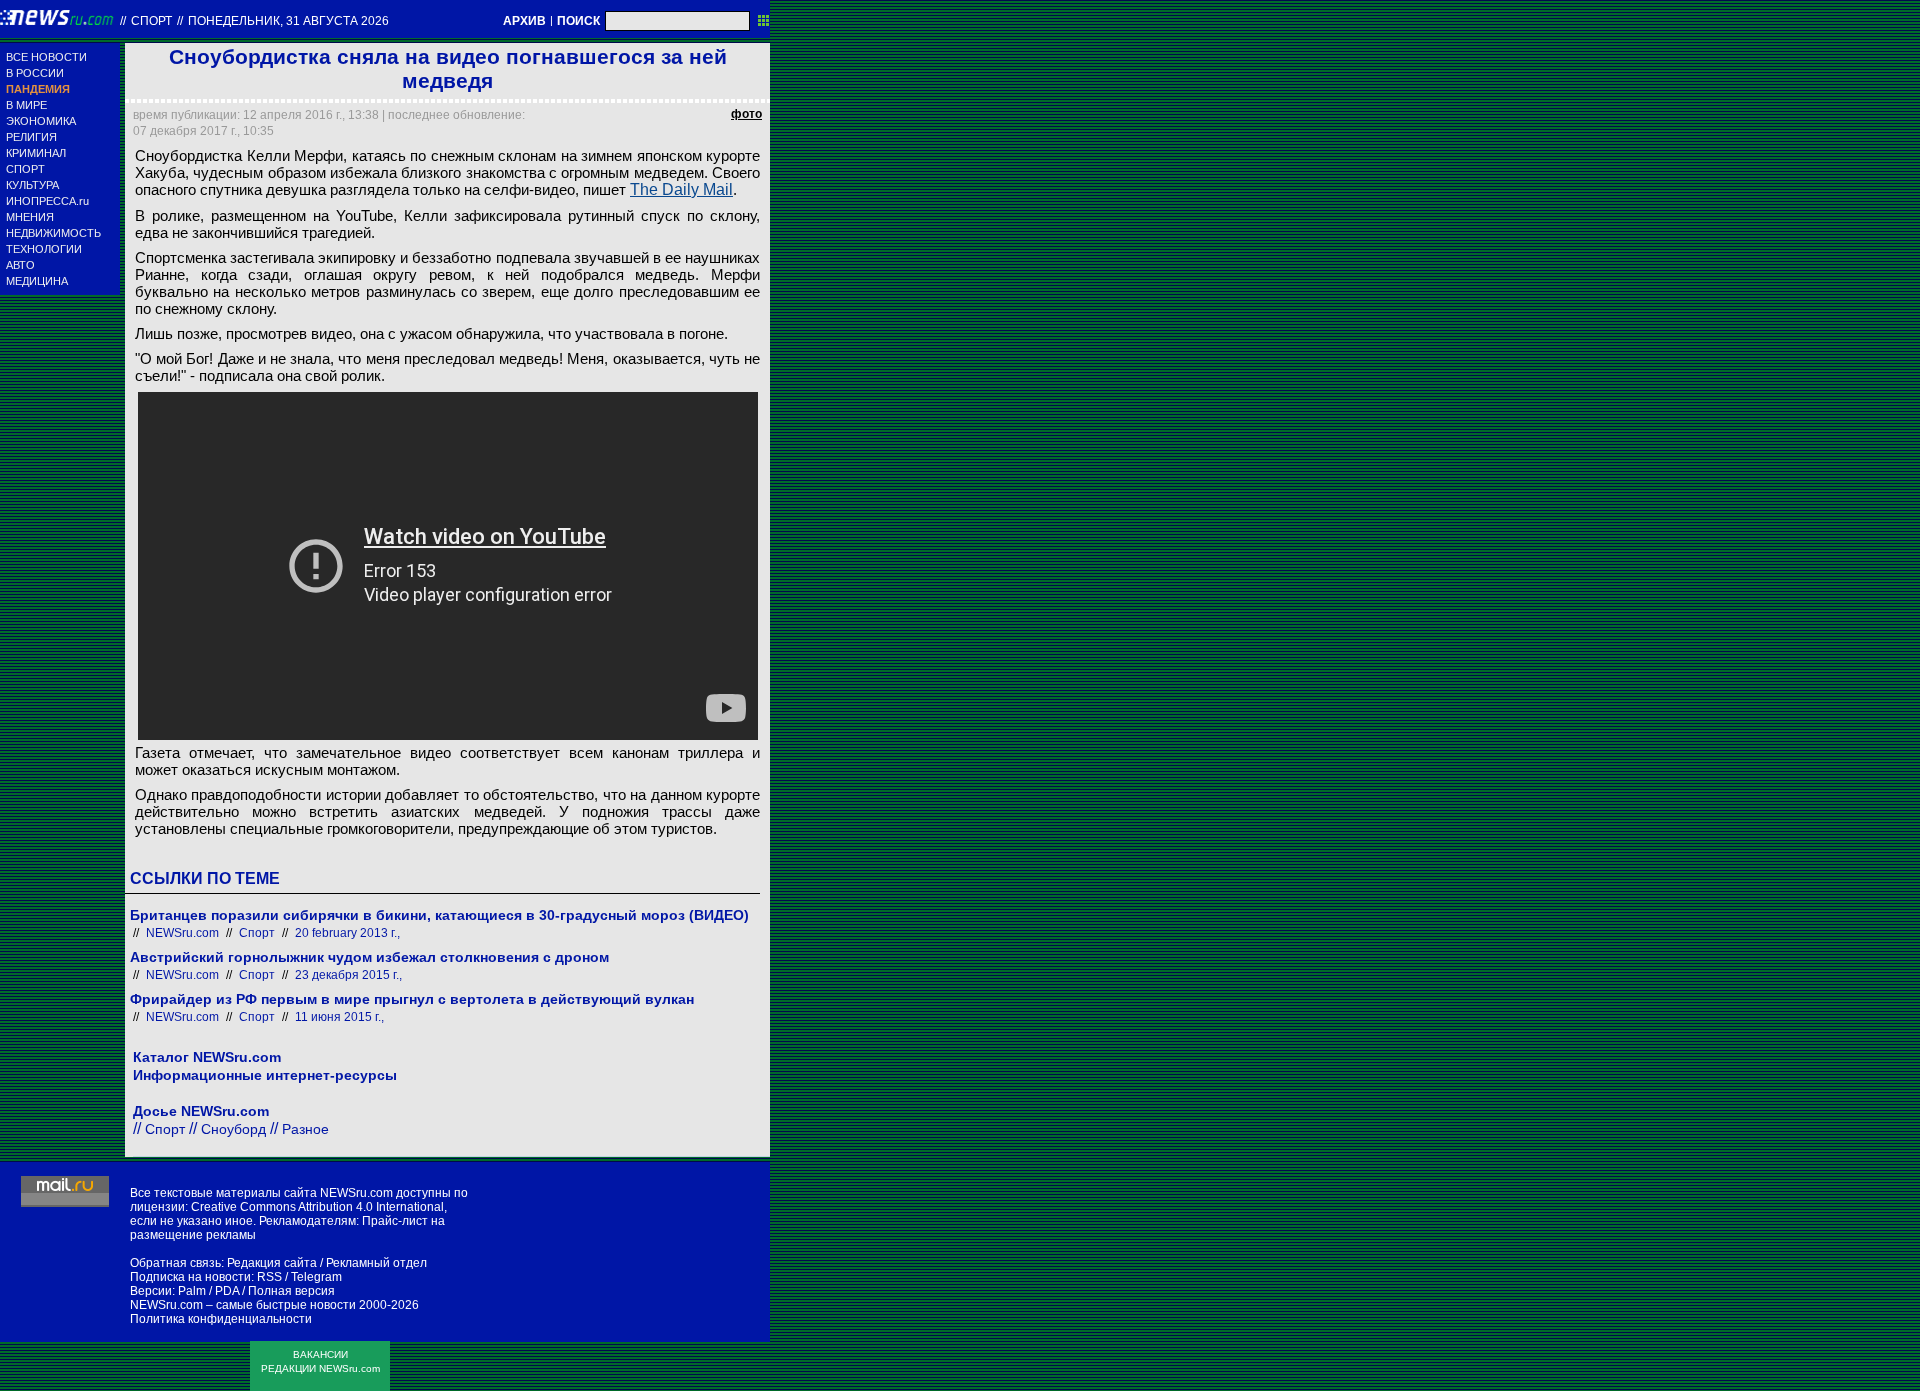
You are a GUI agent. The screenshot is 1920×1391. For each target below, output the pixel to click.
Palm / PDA (208, 1291)
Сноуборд (233, 1129)
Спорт (151, 21)
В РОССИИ (35, 73)
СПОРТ (25, 169)
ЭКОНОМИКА (41, 121)
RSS (269, 1277)
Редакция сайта (272, 1263)
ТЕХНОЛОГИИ (44, 249)
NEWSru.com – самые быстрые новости (243, 1305)
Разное (305, 1129)
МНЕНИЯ (30, 217)
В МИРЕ (26, 105)
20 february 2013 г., (347, 933)
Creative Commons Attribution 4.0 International (317, 1207)
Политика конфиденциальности (221, 1319)
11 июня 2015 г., (339, 1017)
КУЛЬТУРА (32, 185)
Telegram (316, 1277)
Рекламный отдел (376, 1263)
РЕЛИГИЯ (31, 137)
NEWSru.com (182, 933)
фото (746, 114)
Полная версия (291, 1291)
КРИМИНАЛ (36, 153)
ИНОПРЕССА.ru (47, 201)
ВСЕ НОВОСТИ (46, 57)
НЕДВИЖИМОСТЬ (53, 233)
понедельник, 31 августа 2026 (288, 21)
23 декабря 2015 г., (348, 975)
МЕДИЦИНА (37, 281)
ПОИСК (578, 21)
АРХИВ (524, 21)
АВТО (20, 265)
